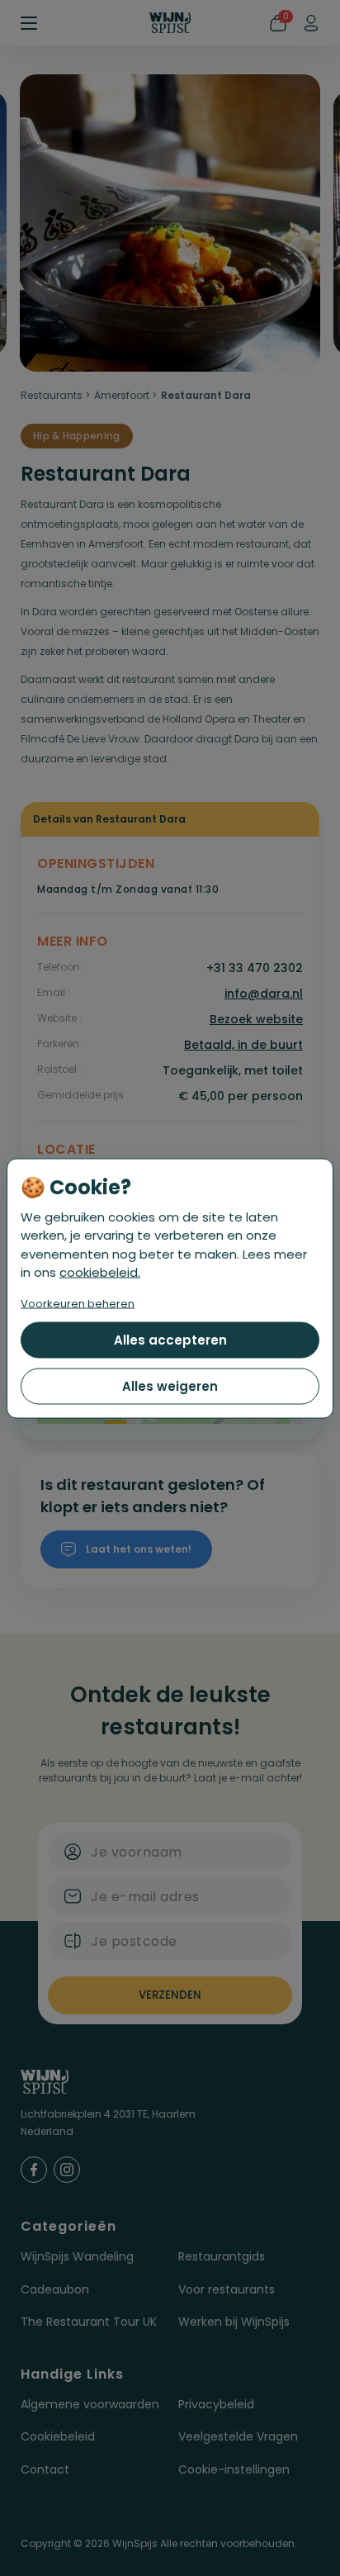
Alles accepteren (170, 1339)
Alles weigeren (170, 1385)
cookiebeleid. (100, 1272)
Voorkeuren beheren (78, 1303)
